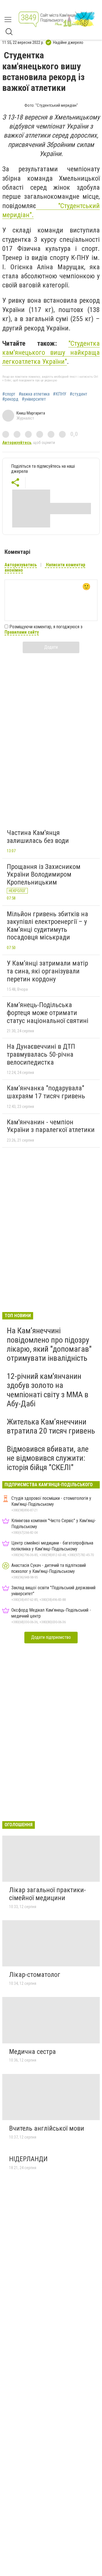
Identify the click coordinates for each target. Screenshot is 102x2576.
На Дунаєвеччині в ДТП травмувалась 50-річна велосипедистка (41, 1054)
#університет (34, 399)
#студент (78, 394)
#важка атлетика (34, 394)
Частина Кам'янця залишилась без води (38, 837)
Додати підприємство (51, 1637)
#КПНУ (60, 394)
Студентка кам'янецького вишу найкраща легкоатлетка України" (51, 353)
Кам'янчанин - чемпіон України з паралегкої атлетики (51, 1126)
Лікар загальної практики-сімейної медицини (47, 1894)
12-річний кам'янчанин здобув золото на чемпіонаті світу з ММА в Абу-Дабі (48, 1390)
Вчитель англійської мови (47, 2128)
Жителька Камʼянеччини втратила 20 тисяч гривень (51, 1426)
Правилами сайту (22, 632)
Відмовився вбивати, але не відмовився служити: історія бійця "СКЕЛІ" (48, 1458)
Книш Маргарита (31, 413)
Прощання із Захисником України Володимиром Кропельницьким (44, 874)
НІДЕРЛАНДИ (28, 2159)
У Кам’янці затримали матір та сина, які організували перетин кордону (47, 971)
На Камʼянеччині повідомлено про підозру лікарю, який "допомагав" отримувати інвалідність (49, 1344)
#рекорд (10, 399)
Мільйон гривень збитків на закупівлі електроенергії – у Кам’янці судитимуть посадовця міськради (47, 926)
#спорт (9, 394)
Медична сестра (32, 2052)
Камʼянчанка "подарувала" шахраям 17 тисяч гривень (46, 1092)
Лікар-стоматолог (35, 1975)
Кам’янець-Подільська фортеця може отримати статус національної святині (48, 1013)
